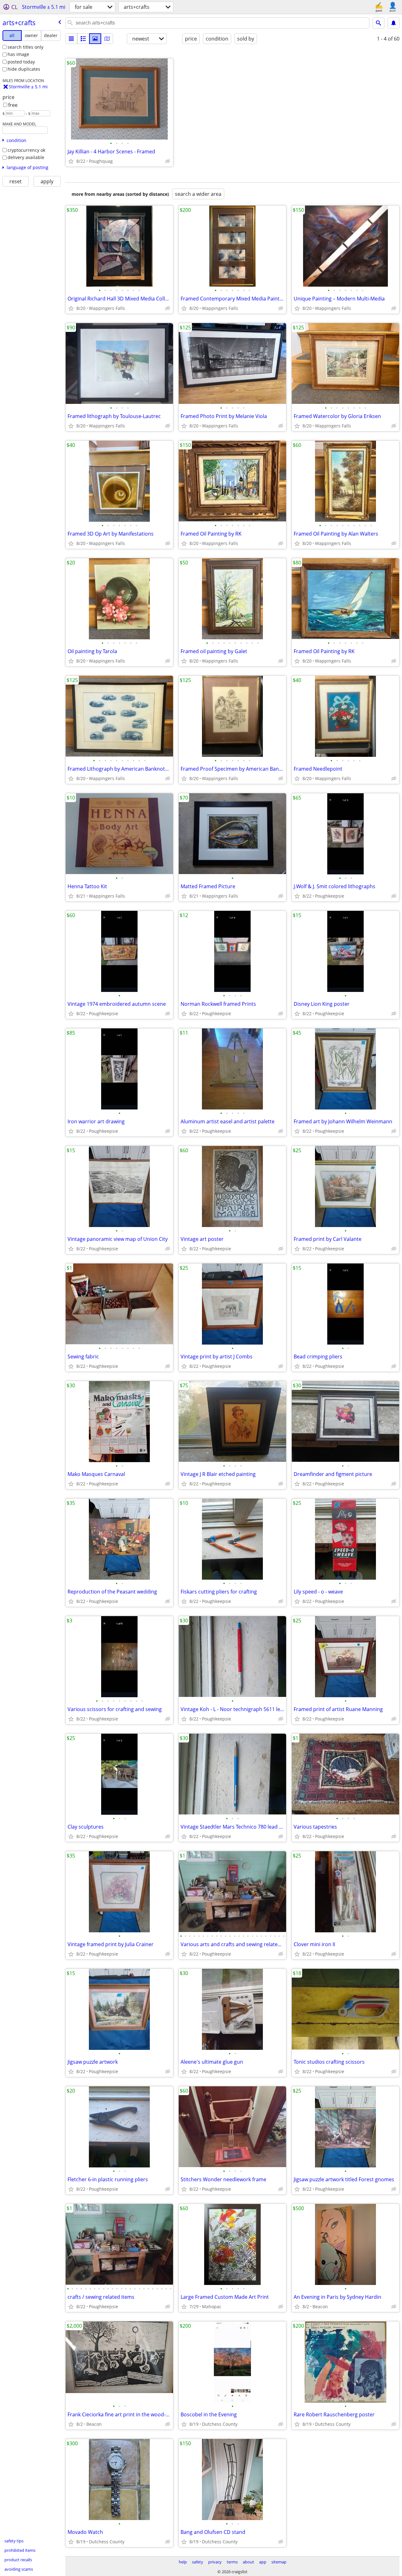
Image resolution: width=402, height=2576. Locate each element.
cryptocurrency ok (26, 150)
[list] (71, 39)
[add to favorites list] (71, 161)
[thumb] (83, 39)
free (13, 105)
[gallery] (95, 39)
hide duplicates (24, 69)
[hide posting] (168, 161)
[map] (107, 39)
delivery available (26, 157)
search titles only (25, 47)
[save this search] (394, 23)
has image (18, 54)
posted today (21, 62)
